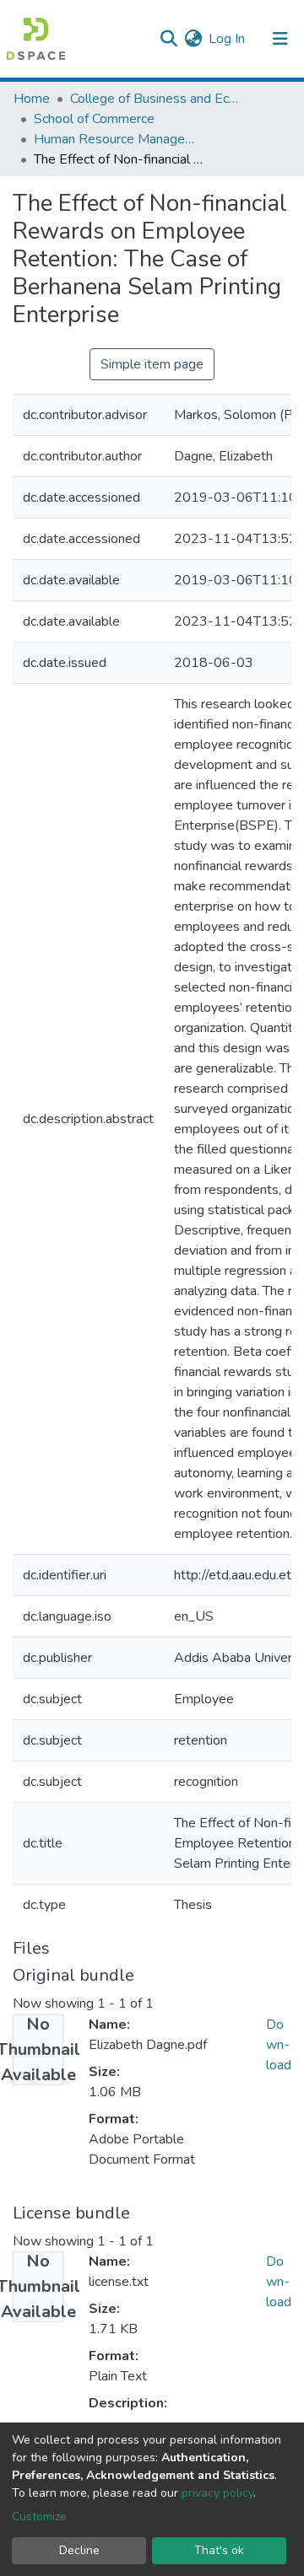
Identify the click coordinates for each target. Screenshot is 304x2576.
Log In (228, 39)
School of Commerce (94, 119)
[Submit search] (168, 39)
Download (279, 2045)
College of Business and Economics (155, 99)
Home (32, 99)
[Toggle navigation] (280, 39)
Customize (39, 2517)
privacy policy (217, 2493)
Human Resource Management (118, 139)
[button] (193, 39)
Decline (79, 2550)
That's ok (219, 2550)
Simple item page (152, 364)
